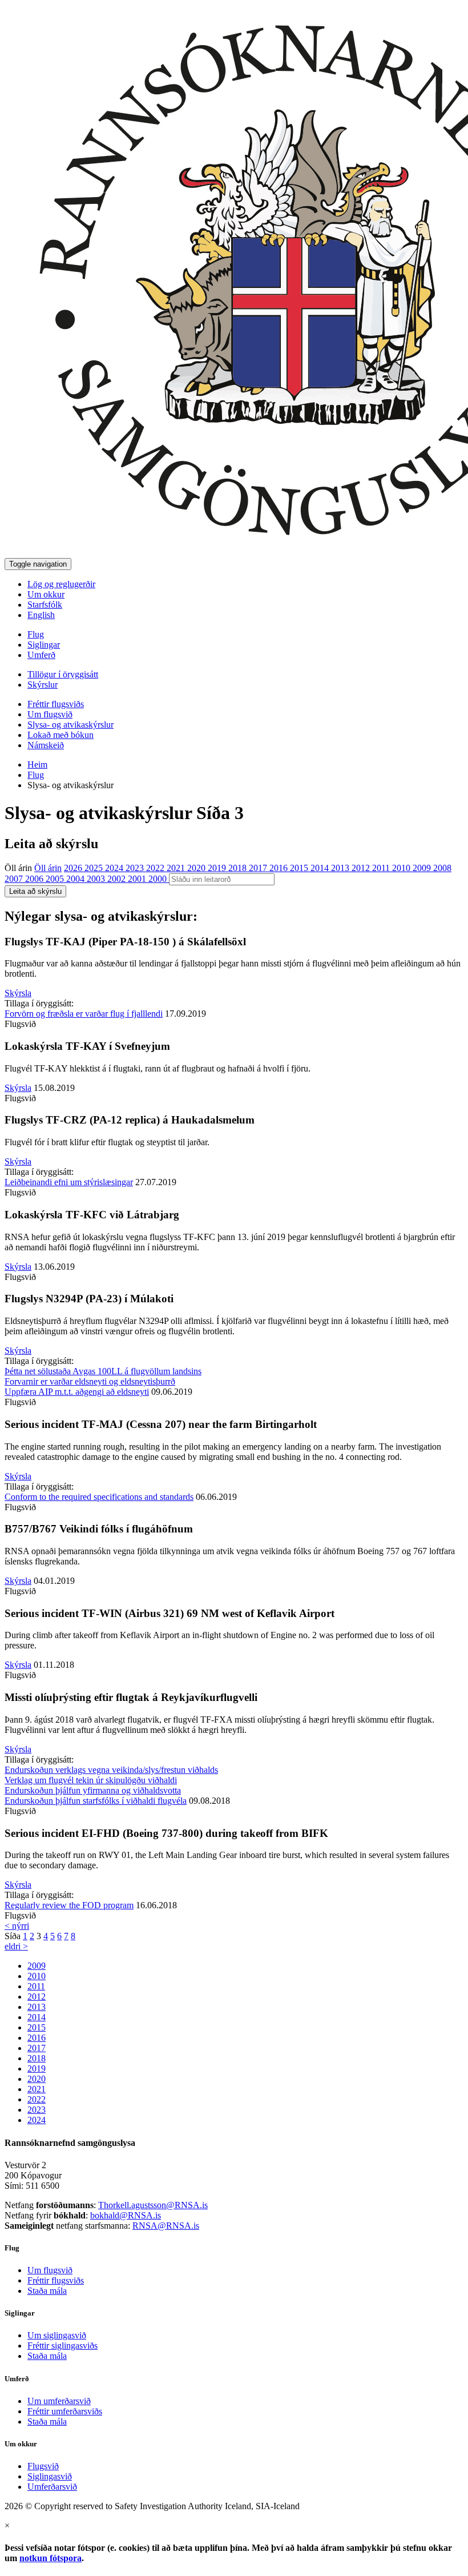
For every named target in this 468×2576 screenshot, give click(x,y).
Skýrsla (18, 993)
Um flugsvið (50, 714)
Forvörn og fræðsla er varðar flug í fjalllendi (84, 1014)
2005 (56, 879)
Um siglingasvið (57, 2335)
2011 (382, 868)
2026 (74, 868)
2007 (15, 879)
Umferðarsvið (52, 2487)
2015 (300, 868)
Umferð (41, 655)
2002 (118, 879)
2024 (115, 868)
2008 (442, 868)
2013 (341, 868)
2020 (197, 868)
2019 (218, 868)
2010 (402, 868)
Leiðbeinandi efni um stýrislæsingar (69, 1182)
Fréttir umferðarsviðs (65, 2411)
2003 (97, 879)
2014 (321, 868)
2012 (362, 868)
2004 (76, 879)
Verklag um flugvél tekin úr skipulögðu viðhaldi (91, 1780)
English (41, 615)
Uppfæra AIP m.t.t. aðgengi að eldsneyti (77, 1392)
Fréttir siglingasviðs (62, 2346)
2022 (156, 868)
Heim (37, 765)
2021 (177, 868)
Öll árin (18, 868)
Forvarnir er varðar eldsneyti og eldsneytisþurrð (90, 1381)
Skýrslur (43, 685)
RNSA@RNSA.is (166, 2226)
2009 (423, 868)
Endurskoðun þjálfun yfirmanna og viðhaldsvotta (93, 1790)
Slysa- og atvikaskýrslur (70, 725)
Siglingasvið (50, 2476)
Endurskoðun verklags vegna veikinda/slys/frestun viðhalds (111, 1770)
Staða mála (47, 2291)
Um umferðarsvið (59, 2401)
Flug (36, 634)
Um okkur (46, 594)
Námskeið (46, 745)
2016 (280, 868)
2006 (35, 879)
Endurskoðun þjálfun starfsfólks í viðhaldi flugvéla (96, 1801)
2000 (159, 879)
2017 (259, 868)
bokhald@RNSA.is (126, 2215)
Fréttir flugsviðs (56, 704)
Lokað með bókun (60, 735)
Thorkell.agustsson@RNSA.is (153, 2205)
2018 (239, 868)
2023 (136, 868)
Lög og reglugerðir (61, 584)
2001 (138, 879)
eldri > (16, 1946)
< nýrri (17, 1926)
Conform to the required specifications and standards (99, 1497)
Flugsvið (43, 2466)
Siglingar (44, 645)
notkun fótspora (51, 2558)
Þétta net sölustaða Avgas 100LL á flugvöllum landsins (103, 1371)
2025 (95, 868)
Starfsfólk (45, 605)
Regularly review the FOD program (69, 1905)
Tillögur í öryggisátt (63, 674)
